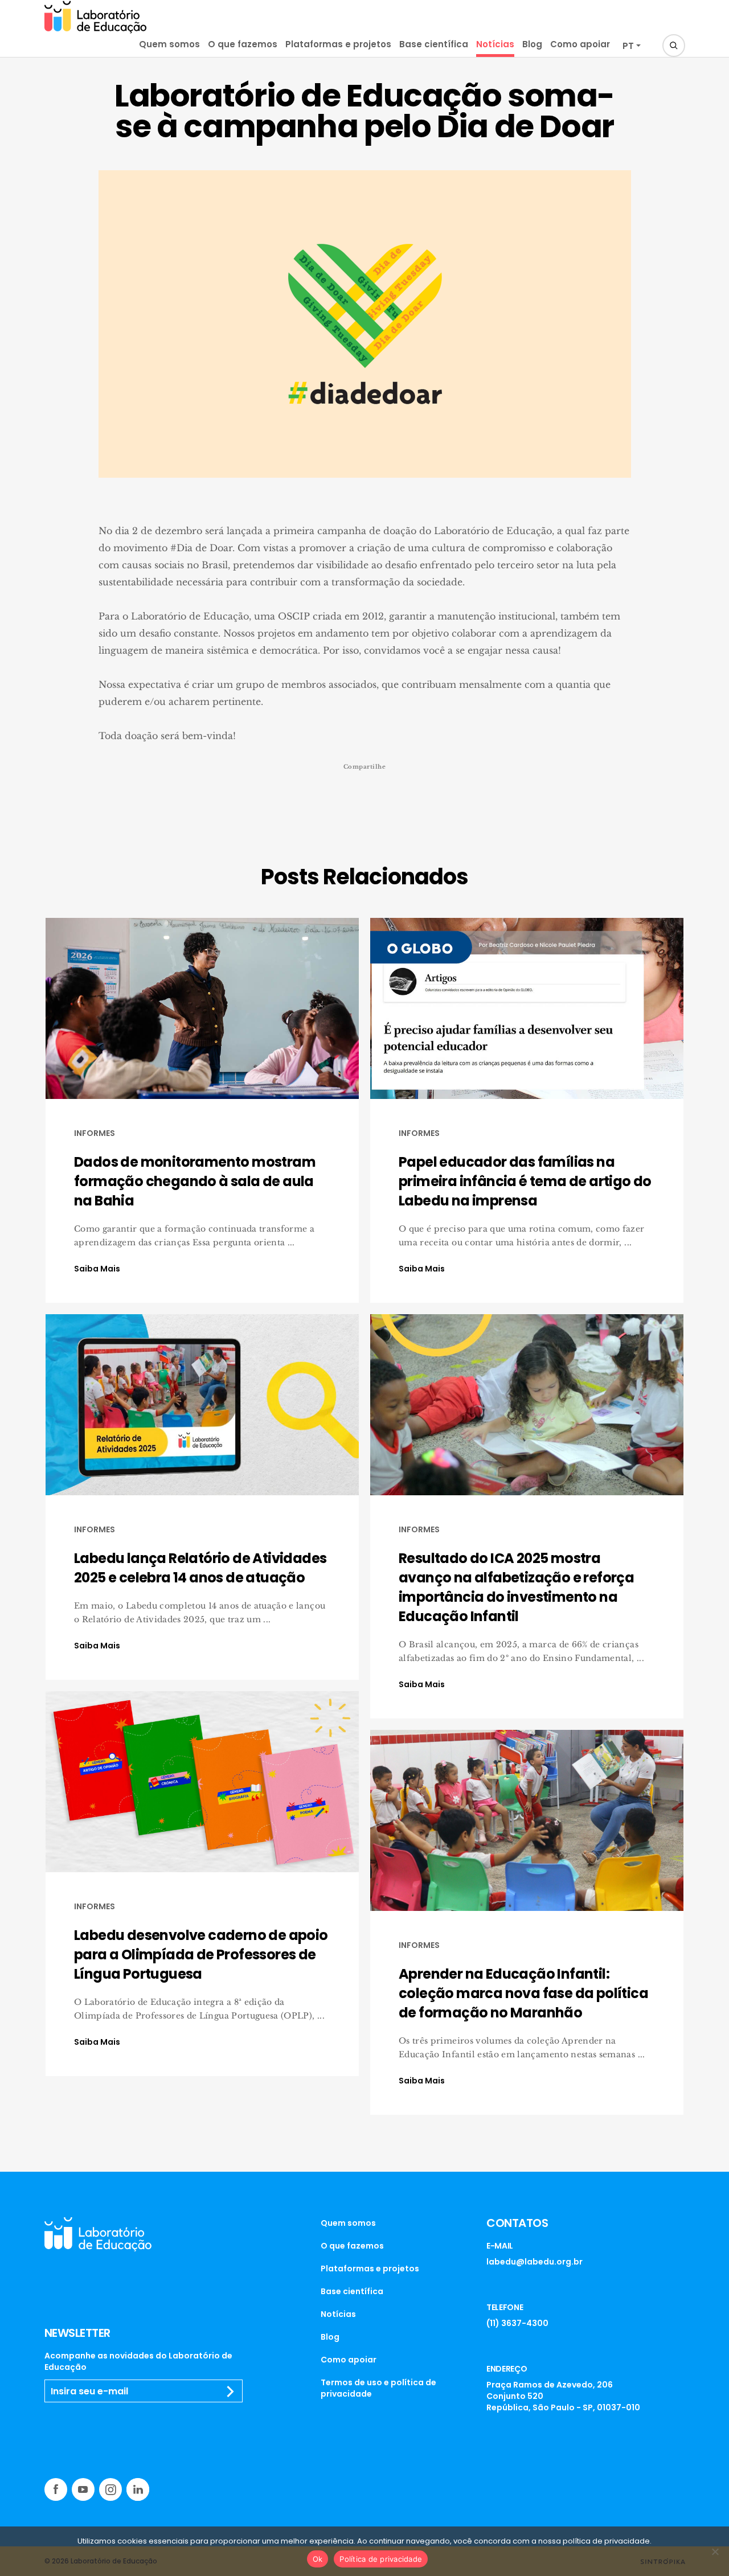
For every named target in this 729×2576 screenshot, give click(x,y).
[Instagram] (110, 2489)
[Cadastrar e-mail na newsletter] (231, 2392)
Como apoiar (580, 44)
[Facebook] (56, 2489)
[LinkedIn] (138, 2489)
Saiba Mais (97, 1269)
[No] (715, 2552)
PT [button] (628, 46)
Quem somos (169, 44)
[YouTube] (83, 2489)
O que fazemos (243, 44)
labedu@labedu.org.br (535, 2262)
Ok (318, 2559)
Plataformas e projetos (338, 44)
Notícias (495, 44)
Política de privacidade (381, 2559)
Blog (532, 44)
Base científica (434, 44)
